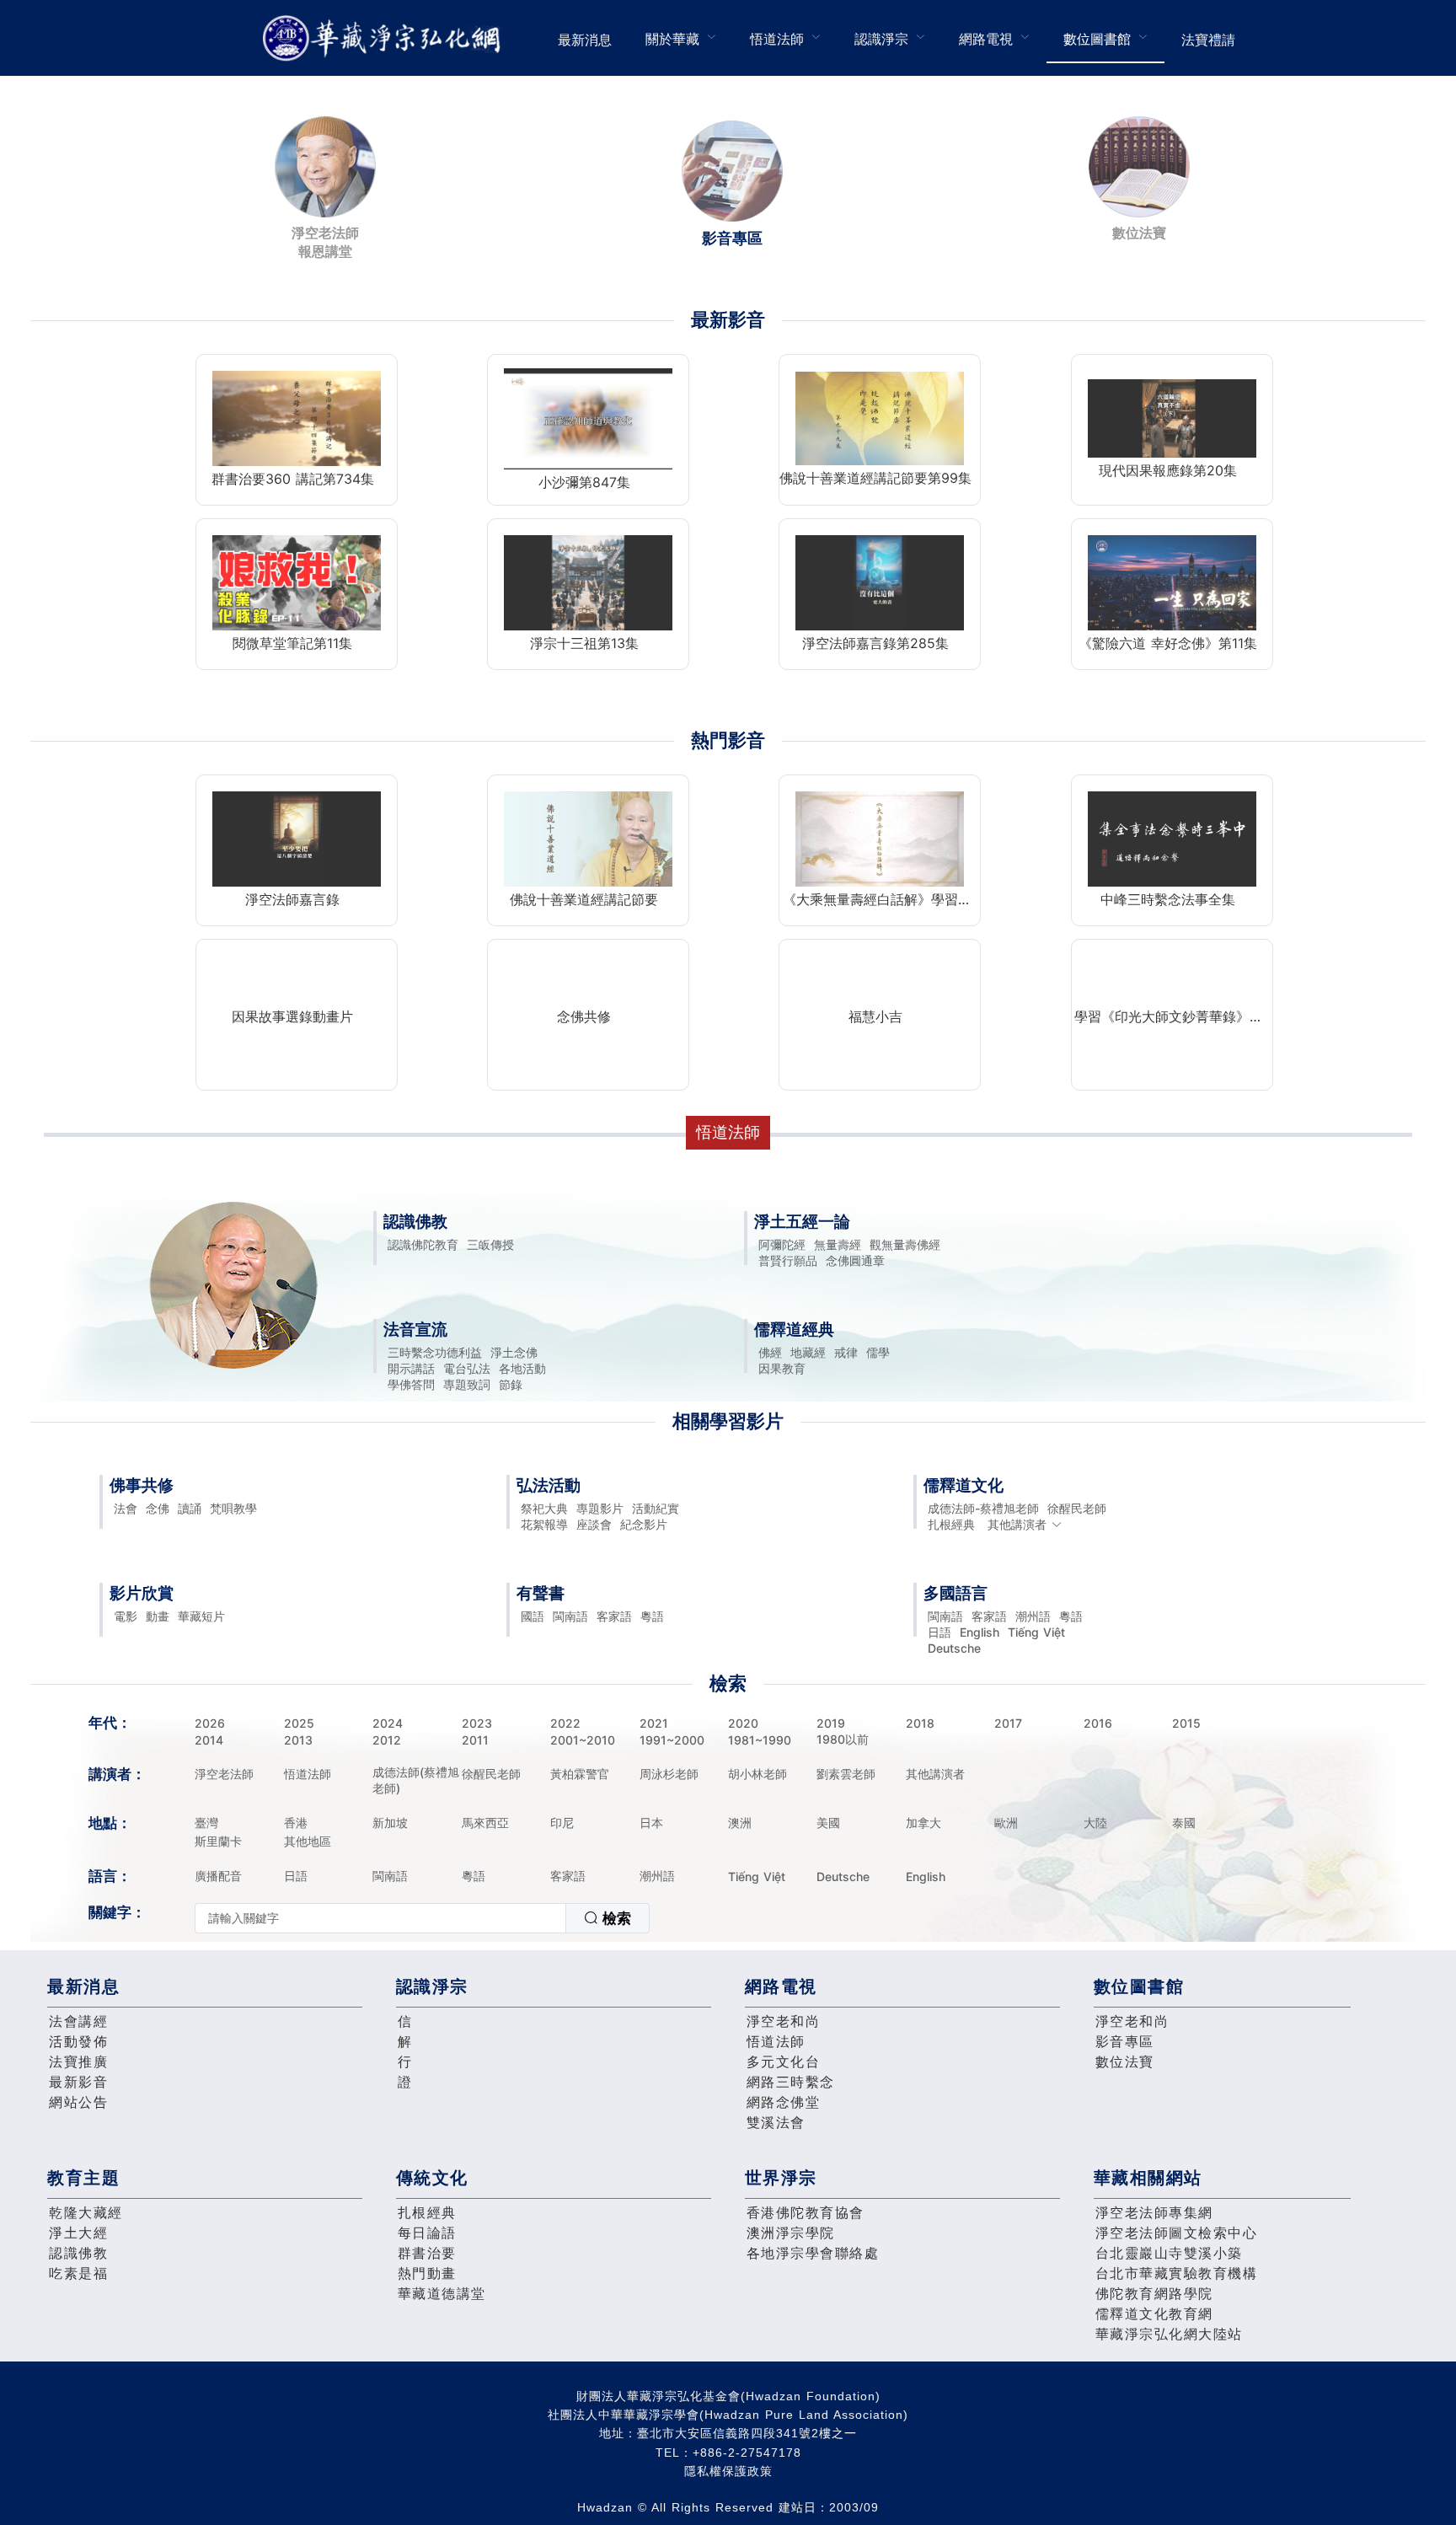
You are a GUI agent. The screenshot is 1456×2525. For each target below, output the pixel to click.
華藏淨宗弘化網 (385, 38)
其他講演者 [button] (1017, 1524)
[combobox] (422, 1918)
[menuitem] (585, 38)
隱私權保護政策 (728, 2471)
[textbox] (380, 1918)
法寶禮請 (1208, 40)
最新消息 (585, 40)
